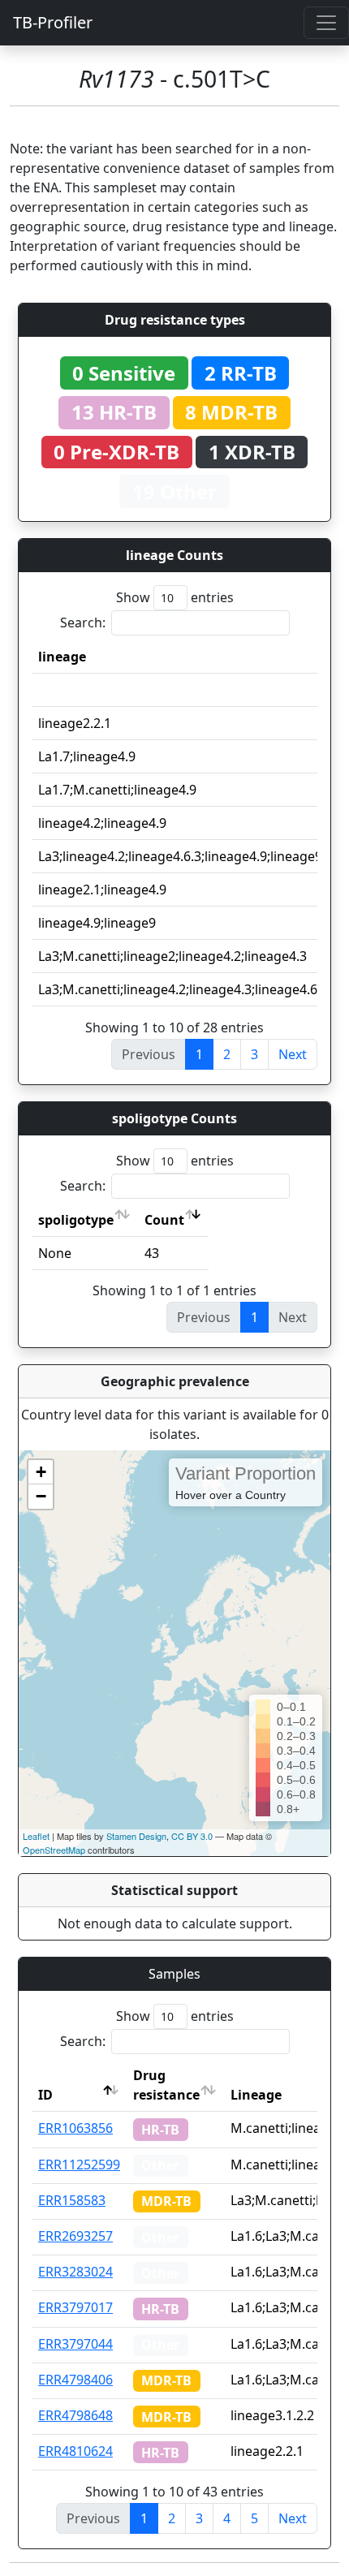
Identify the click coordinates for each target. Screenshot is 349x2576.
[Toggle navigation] (326, 23)
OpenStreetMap (54, 1850)
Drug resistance (166, 2085)
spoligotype (76, 1220)
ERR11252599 (79, 2165)
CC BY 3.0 (192, 1836)
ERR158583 (72, 2200)
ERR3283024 (75, 2272)
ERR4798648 (75, 2415)
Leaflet (36, 1836)
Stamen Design (136, 1836)
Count (164, 1220)
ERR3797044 (75, 2344)
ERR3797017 (75, 2307)
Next (293, 1054)
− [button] (41, 1496)
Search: (83, 622)
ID (45, 2095)
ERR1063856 (75, 2128)
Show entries (175, 597)
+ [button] (41, 1472)
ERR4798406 (75, 2380)
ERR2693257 (75, 2236)
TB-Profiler (53, 22)
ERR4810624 (75, 2451)
